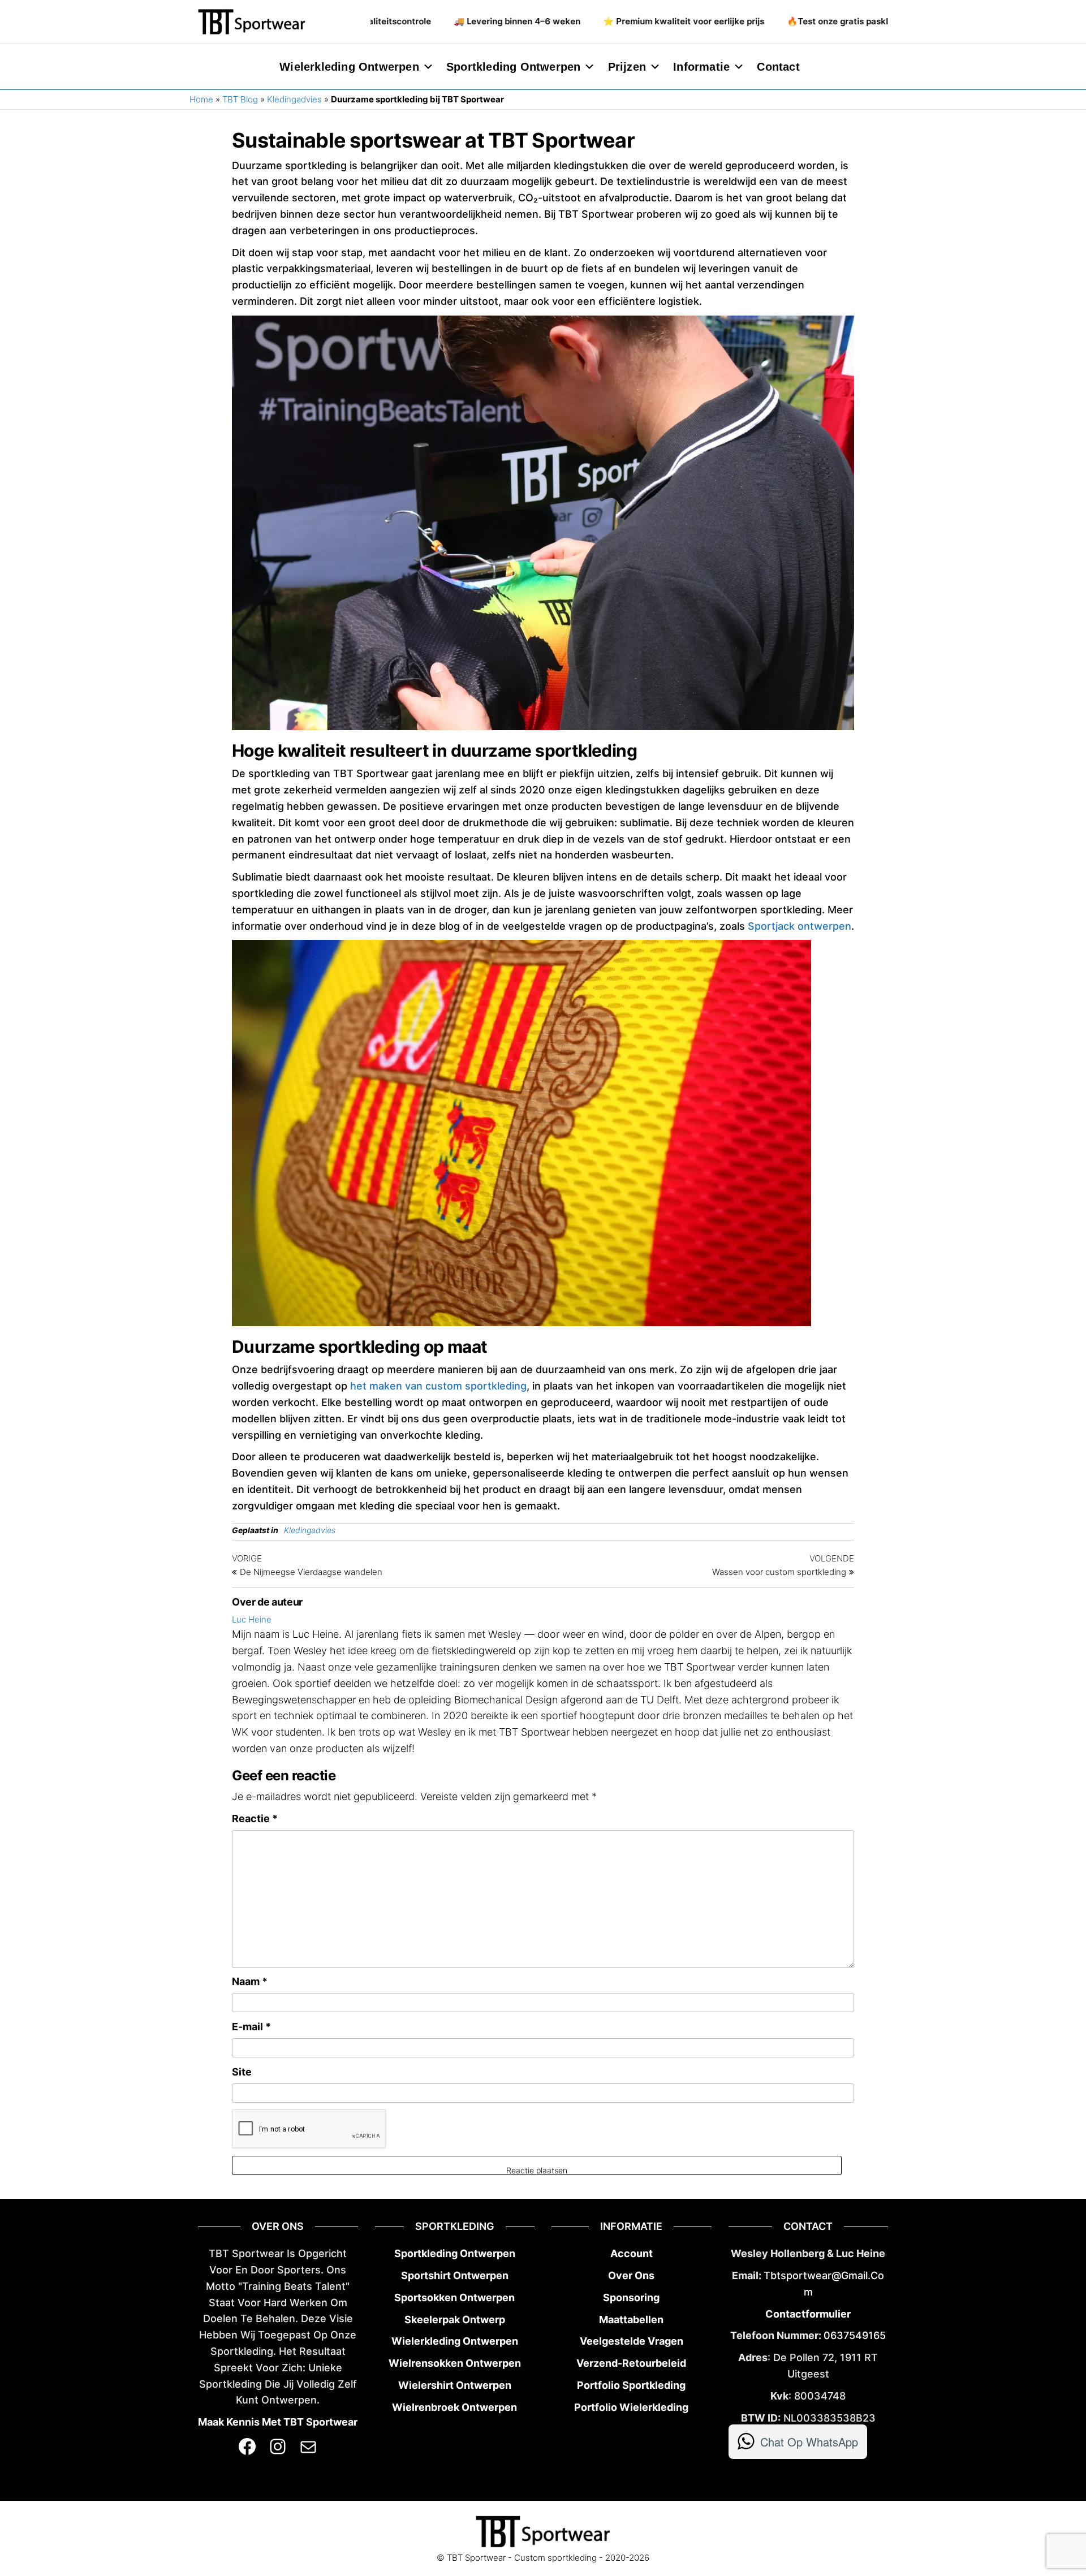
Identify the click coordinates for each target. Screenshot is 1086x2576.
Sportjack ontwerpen (800, 926)
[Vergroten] (792, 955)
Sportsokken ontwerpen (454, 2297)
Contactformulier (808, 2314)
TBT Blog (240, 99)
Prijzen (627, 67)
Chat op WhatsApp (809, 2442)
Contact (778, 67)
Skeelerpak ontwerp (455, 2320)
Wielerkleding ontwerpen (349, 67)
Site (242, 2072)
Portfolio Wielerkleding (631, 2407)
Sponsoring (631, 2297)
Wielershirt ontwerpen (455, 2385)
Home (201, 99)
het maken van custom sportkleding (438, 1386)
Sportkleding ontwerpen (513, 67)
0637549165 (855, 2335)
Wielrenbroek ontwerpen (454, 2407)
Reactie (255, 1818)
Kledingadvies (294, 99)
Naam (250, 1981)
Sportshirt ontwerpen (455, 2275)
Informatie (701, 67)
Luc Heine (252, 1619)
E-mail (251, 2027)
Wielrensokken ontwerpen (455, 2363)
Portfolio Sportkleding (631, 2385)
